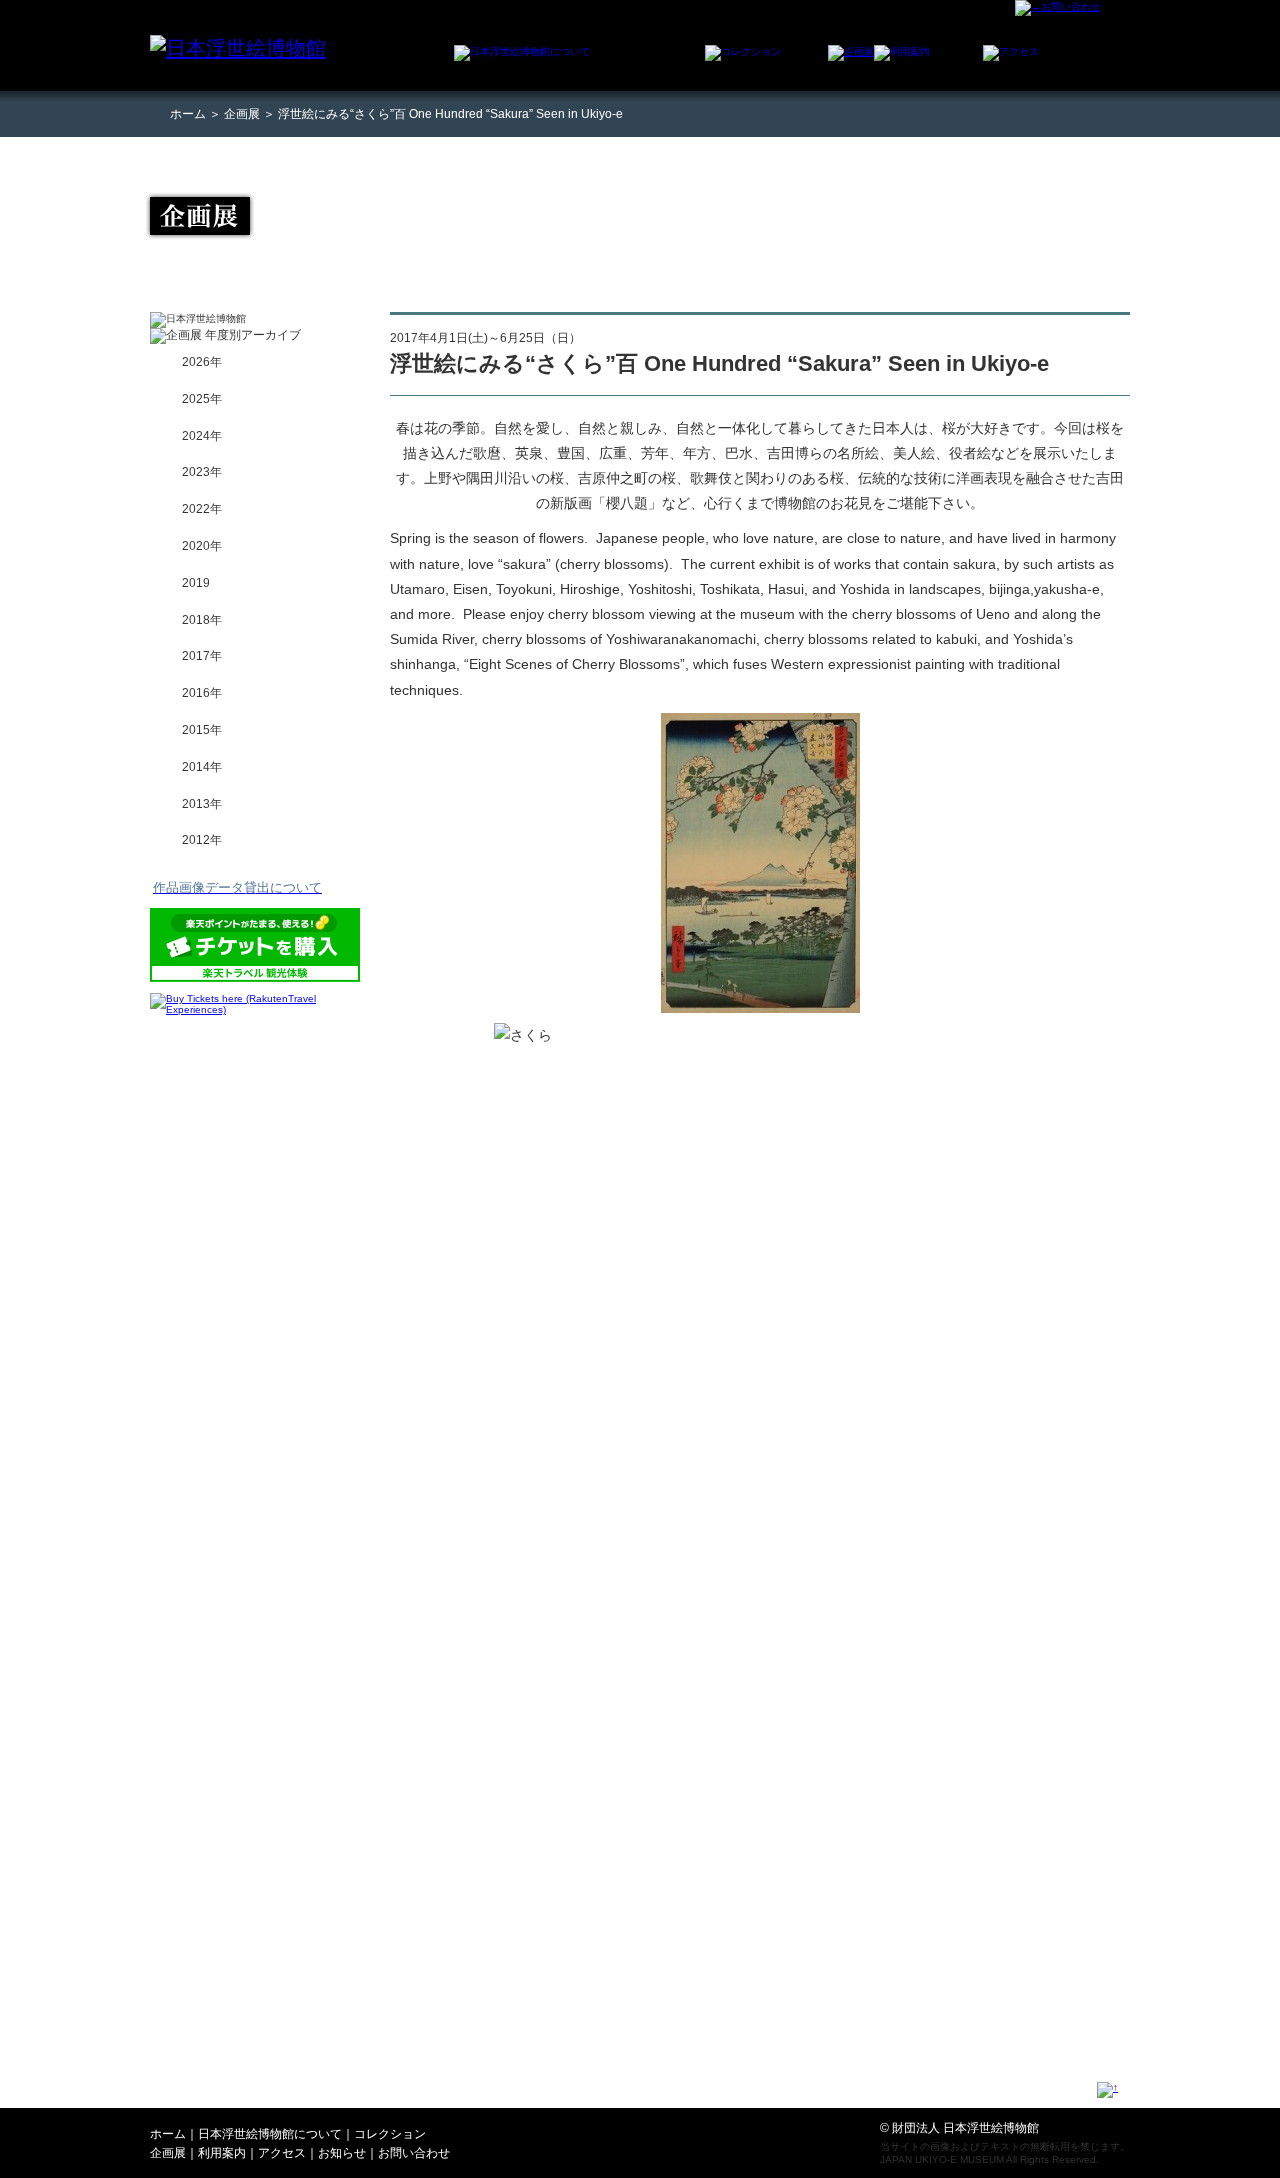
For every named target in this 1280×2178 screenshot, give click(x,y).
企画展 (242, 114)
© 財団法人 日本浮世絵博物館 (959, 2128)
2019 (196, 583)
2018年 (202, 620)
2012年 (202, 840)
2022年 (202, 509)
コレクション (390, 2134)
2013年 (202, 804)
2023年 (202, 472)
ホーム (188, 114)
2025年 (202, 399)
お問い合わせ (414, 2153)
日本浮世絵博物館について (270, 2134)
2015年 (202, 730)
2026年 (202, 362)
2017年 (202, 656)
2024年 (202, 436)
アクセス (282, 2153)
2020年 (202, 546)
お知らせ (342, 2153)
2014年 (202, 767)
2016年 (202, 693)
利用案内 (222, 2153)
